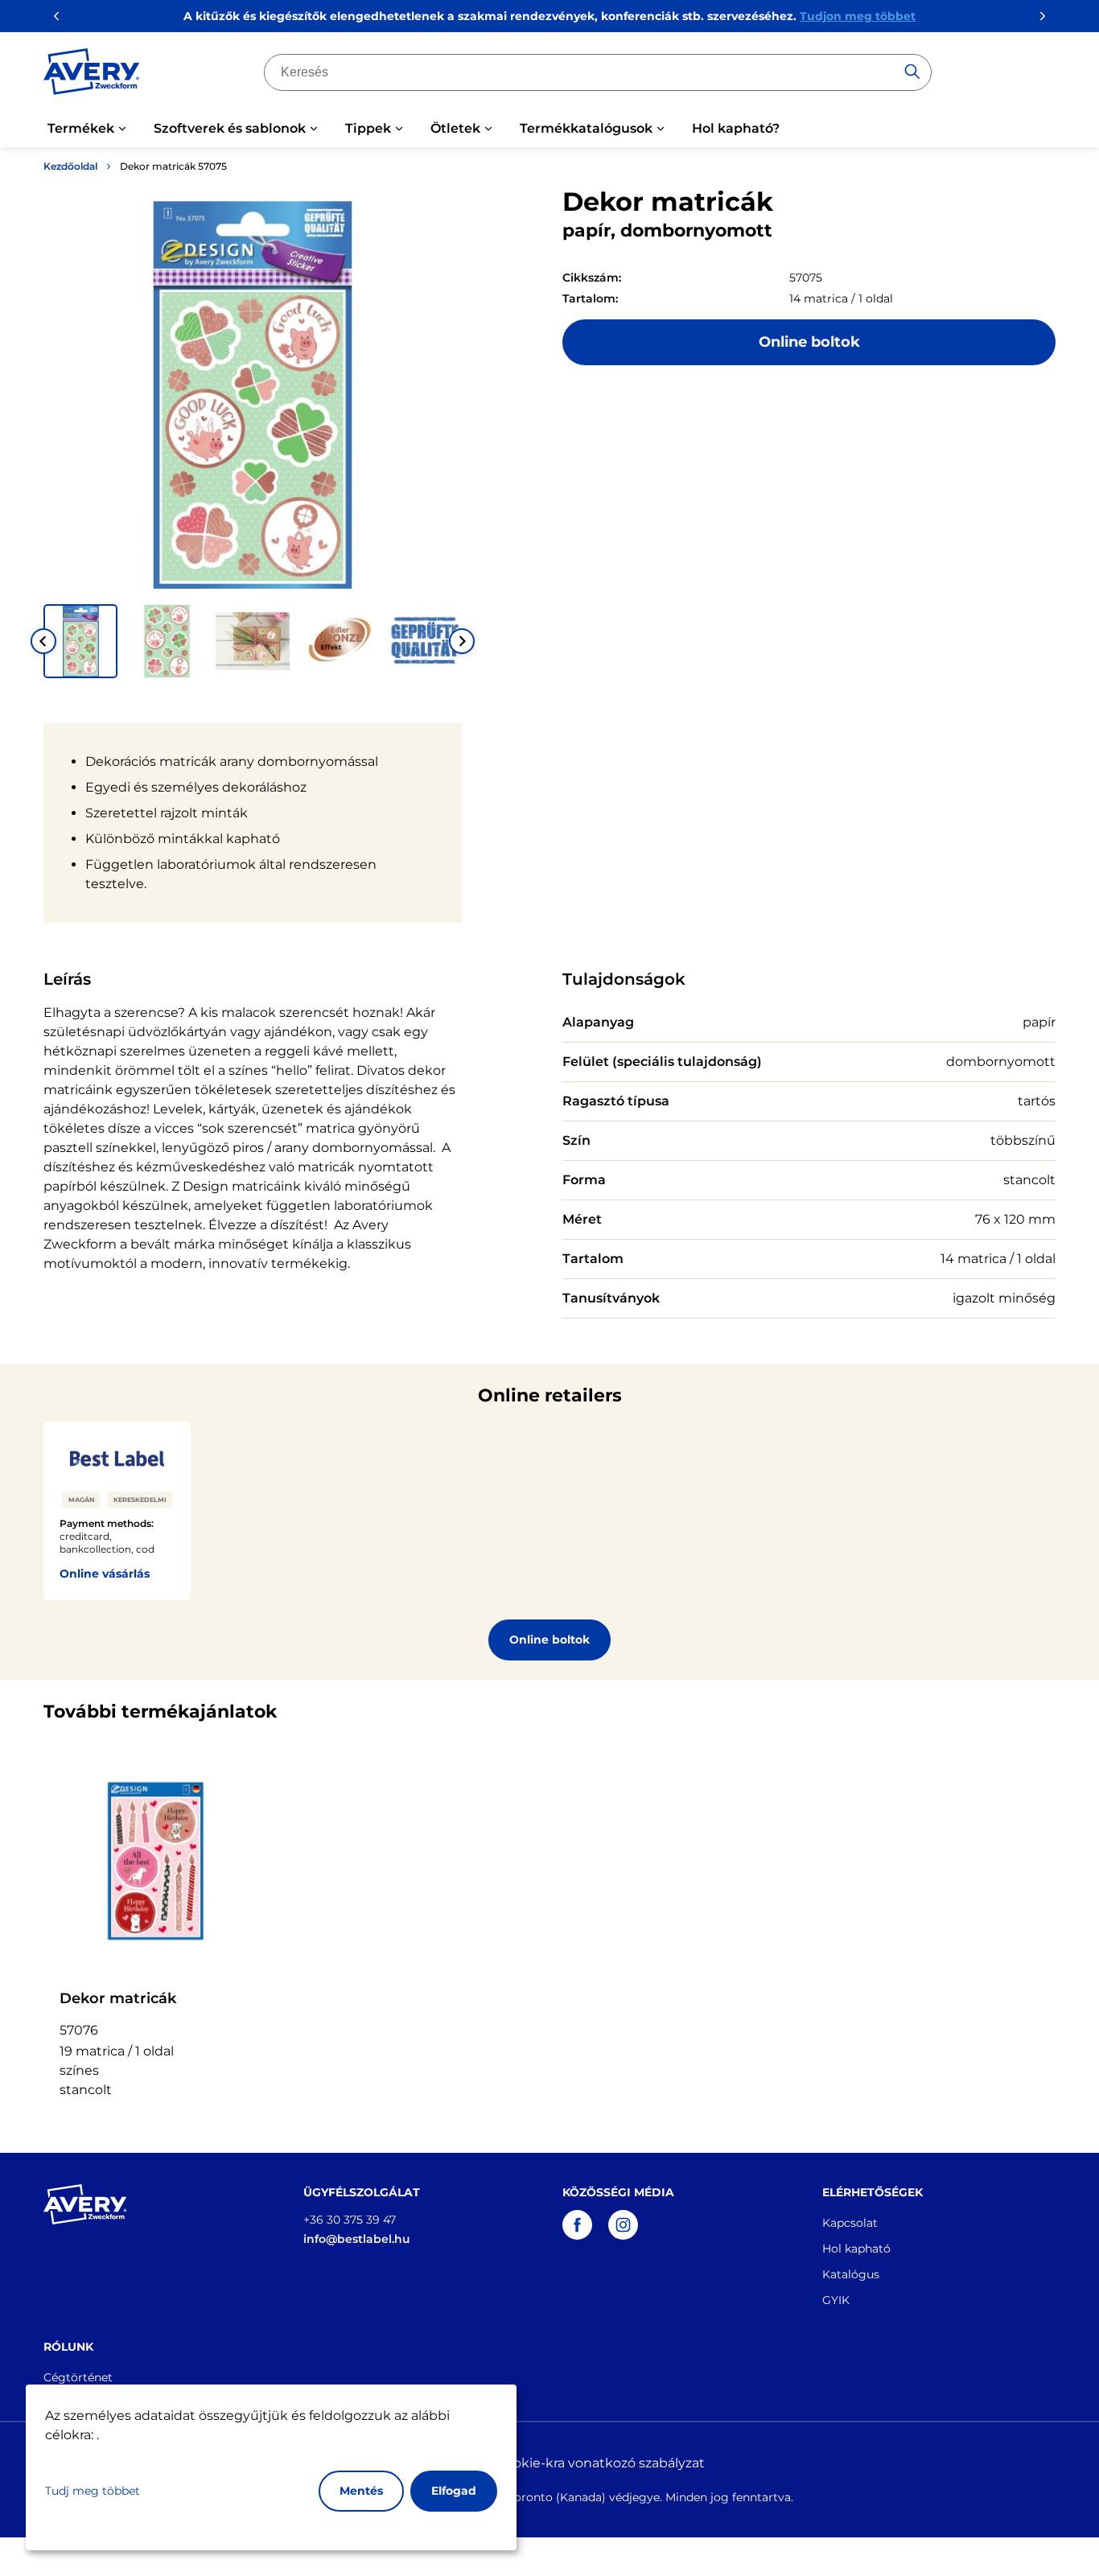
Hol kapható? (736, 128)
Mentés (361, 2491)
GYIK (836, 2300)
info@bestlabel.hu (357, 2239)
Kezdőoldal (70, 166)
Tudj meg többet (93, 2491)
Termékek (81, 128)
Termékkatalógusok (586, 128)
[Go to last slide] (43, 641)
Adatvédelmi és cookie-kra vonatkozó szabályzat (549, 2463)
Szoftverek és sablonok (230, 128)
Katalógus (851, 2274)
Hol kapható (856, 2249)
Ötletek (455, 128)
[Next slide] (462, 641)
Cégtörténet (78, 2377)
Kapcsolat (850, 2223)
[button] (80, 641)
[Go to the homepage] (92, 75)
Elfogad (454, 2491)
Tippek (368, 128)
